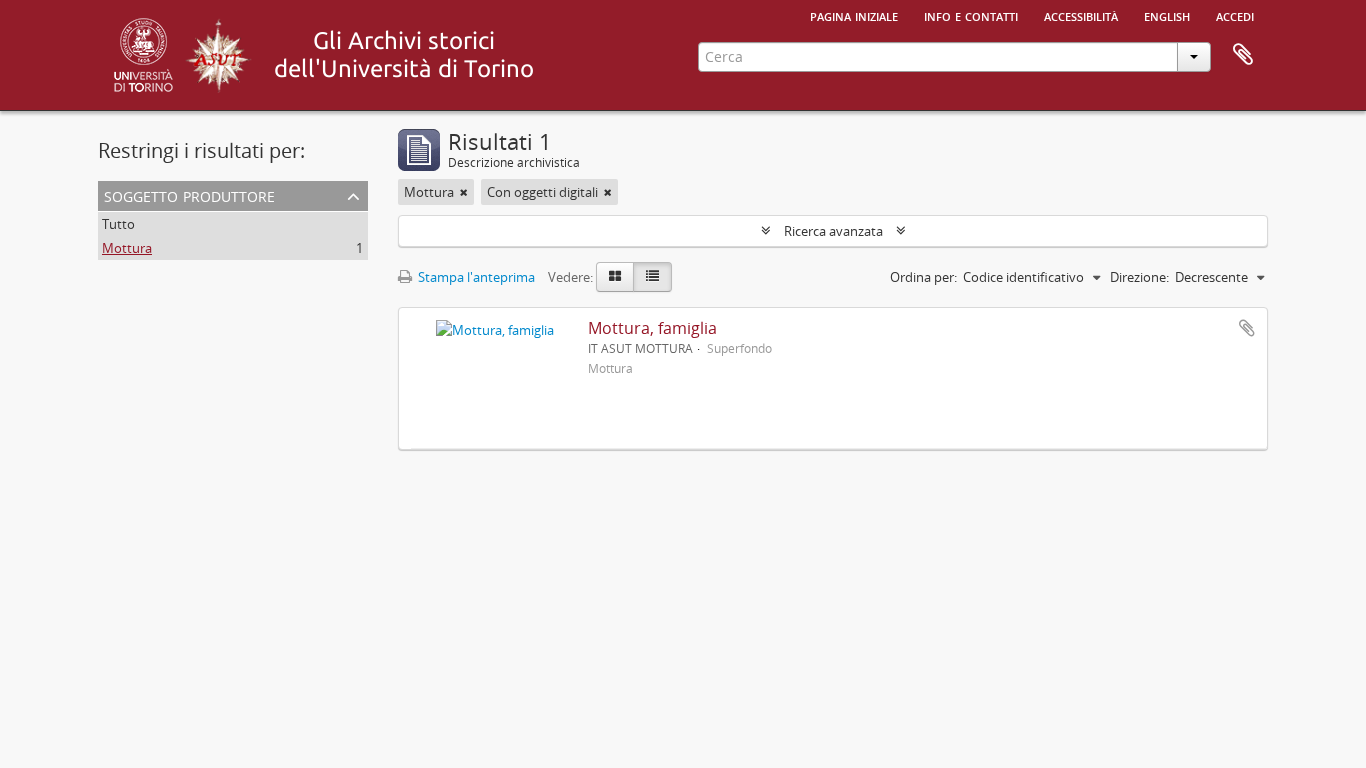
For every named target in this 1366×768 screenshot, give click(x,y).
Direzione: (1139, 277)
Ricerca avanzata (833, 231)
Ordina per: (923, 277)
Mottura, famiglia (652, 328)
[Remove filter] (464, 192)
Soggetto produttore (189, 194)
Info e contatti (971, 15)
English (1167, 15)
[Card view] (615, 277)
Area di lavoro (1243, 55)
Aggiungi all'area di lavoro (1247, 328)
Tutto (118, 224)
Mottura (127, 248)
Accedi (1235, 15)
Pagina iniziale (854, 15)
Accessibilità (1081, 15)
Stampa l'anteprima (475, 277)
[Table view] (652, 277)
